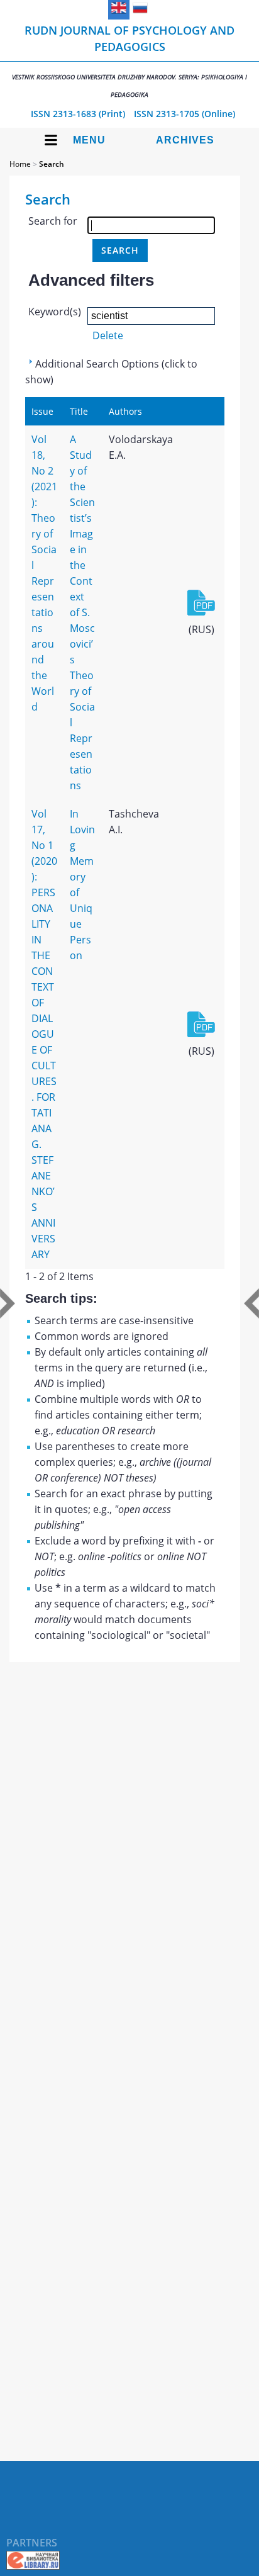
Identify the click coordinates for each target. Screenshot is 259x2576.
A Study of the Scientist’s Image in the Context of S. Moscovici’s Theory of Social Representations (82, 612)
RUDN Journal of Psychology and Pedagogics (129, 61)
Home (20, 164)
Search (52, 164)
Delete (108, 335)
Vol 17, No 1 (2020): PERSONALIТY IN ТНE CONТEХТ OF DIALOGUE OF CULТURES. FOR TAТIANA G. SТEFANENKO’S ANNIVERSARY (44, 1034)
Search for (53, 221)
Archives (185, 140)
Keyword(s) (55, 312)
